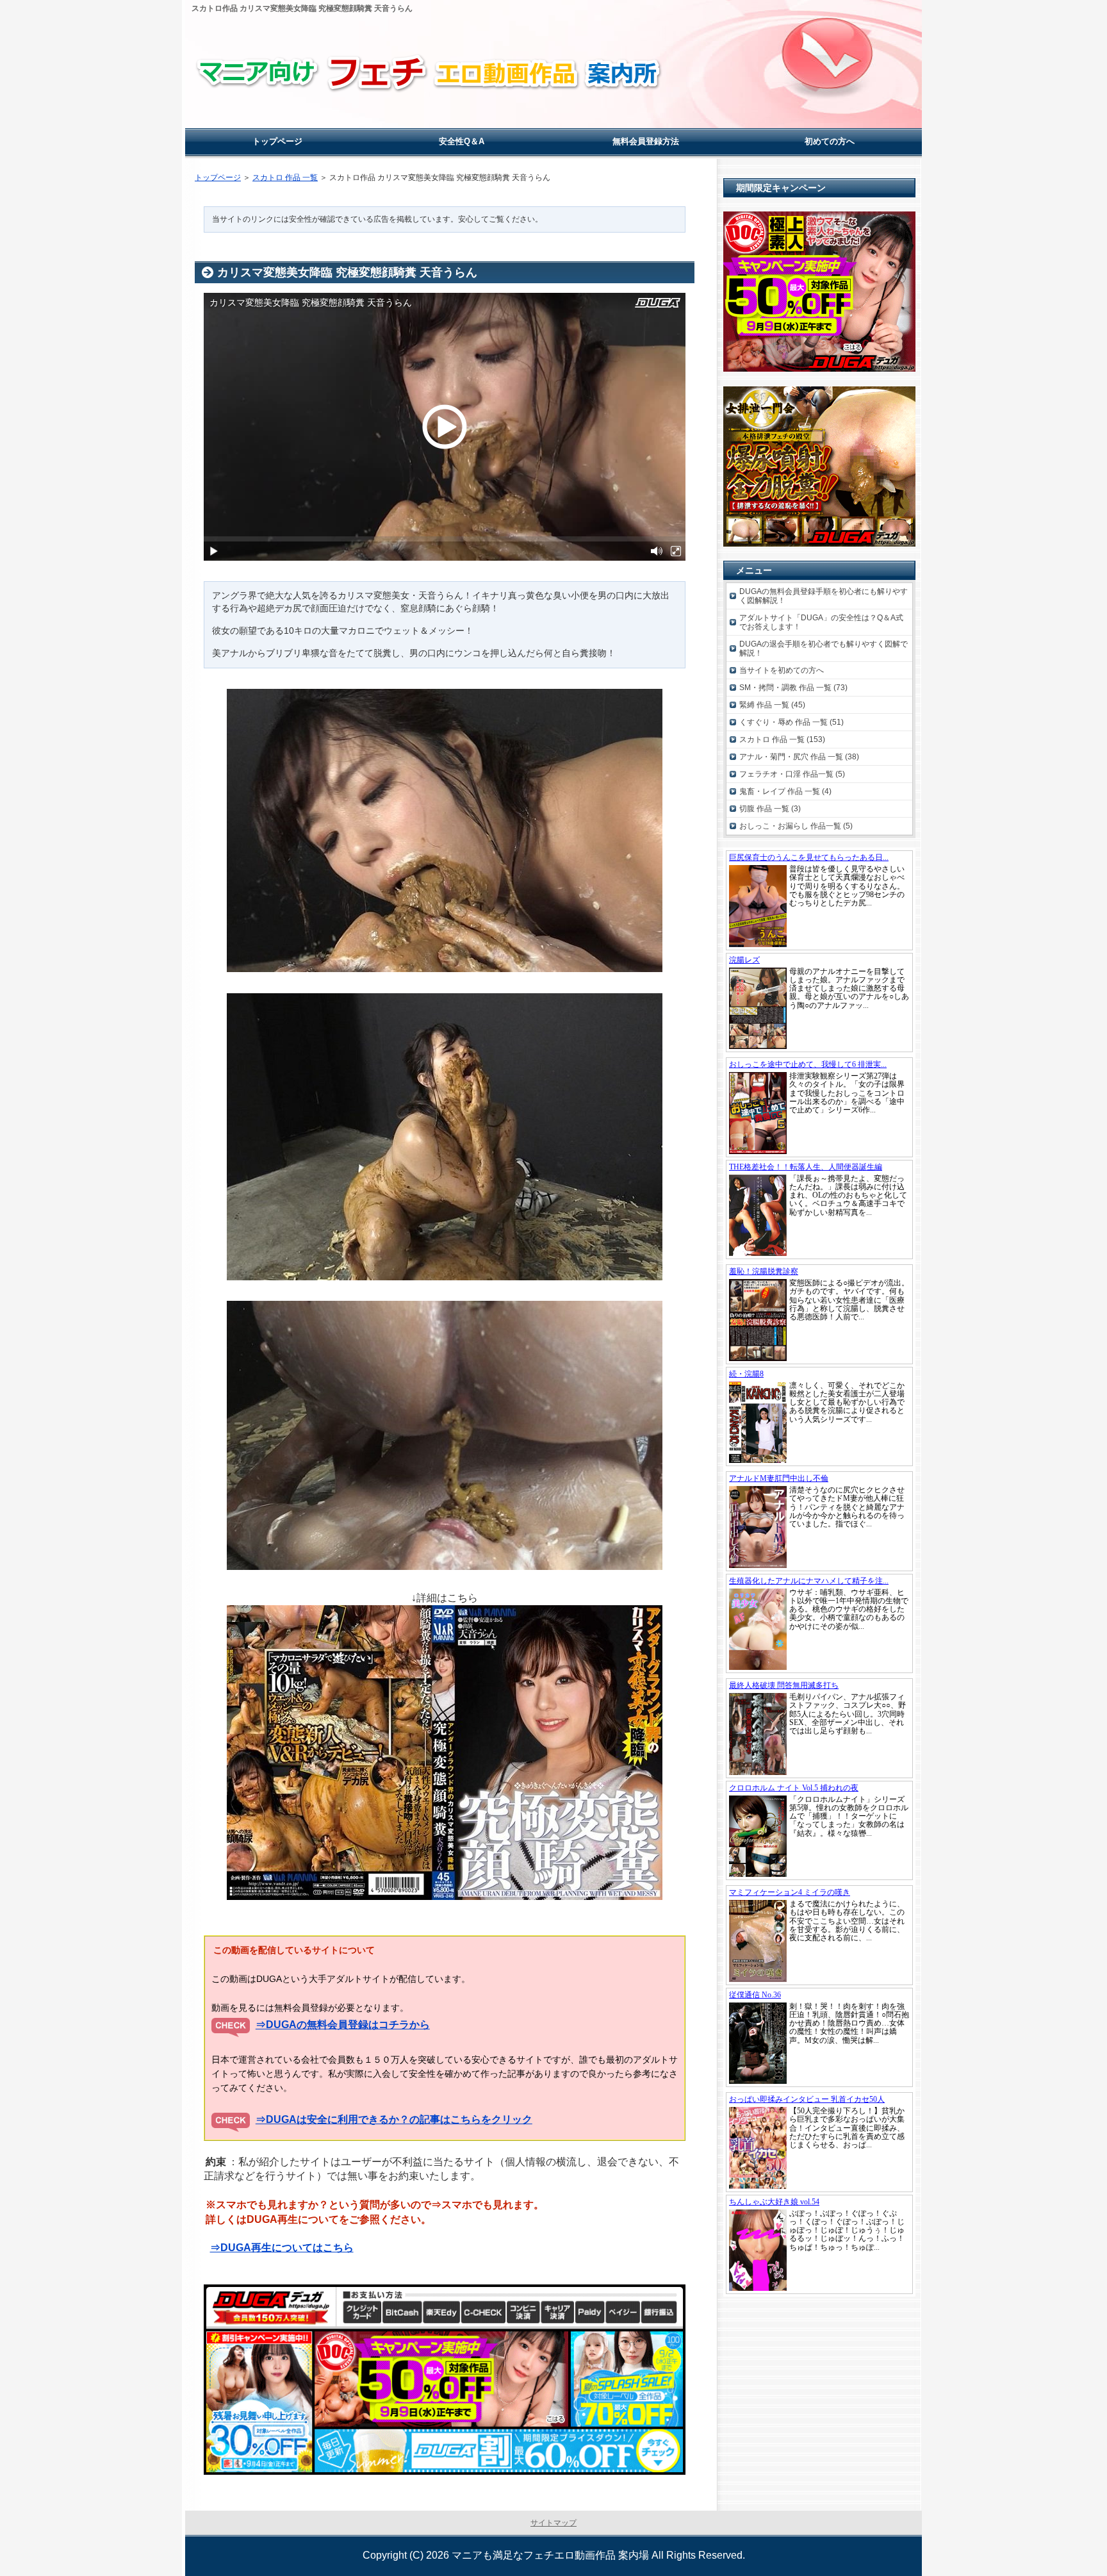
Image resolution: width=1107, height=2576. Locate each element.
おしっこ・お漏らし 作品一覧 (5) (796, 826)
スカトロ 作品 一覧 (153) (782, 739)
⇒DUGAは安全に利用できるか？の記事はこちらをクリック (394, 2119)
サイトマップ (553, 2523)
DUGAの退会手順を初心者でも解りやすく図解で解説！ (824, 648)
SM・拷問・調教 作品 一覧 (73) (793, 688)
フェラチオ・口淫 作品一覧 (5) (792, 774)
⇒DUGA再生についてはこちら (282, 2248)
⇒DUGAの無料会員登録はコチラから (343, 2025)
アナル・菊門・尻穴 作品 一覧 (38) (799, 757)
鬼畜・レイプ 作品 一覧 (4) (785, 791)
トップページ (218, 178)
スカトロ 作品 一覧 (285, 178)
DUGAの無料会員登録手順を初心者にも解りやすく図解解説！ (824, 596)
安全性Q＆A (462, 141)
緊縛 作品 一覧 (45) (772, 705)
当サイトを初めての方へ (782, 670)
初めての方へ (830, 141)
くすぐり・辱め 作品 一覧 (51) (791, 722)
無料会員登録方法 (646, 141)
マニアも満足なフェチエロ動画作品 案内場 (550, 2555)
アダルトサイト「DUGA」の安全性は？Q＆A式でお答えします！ (821, 622)
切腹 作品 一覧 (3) (770, 809)
